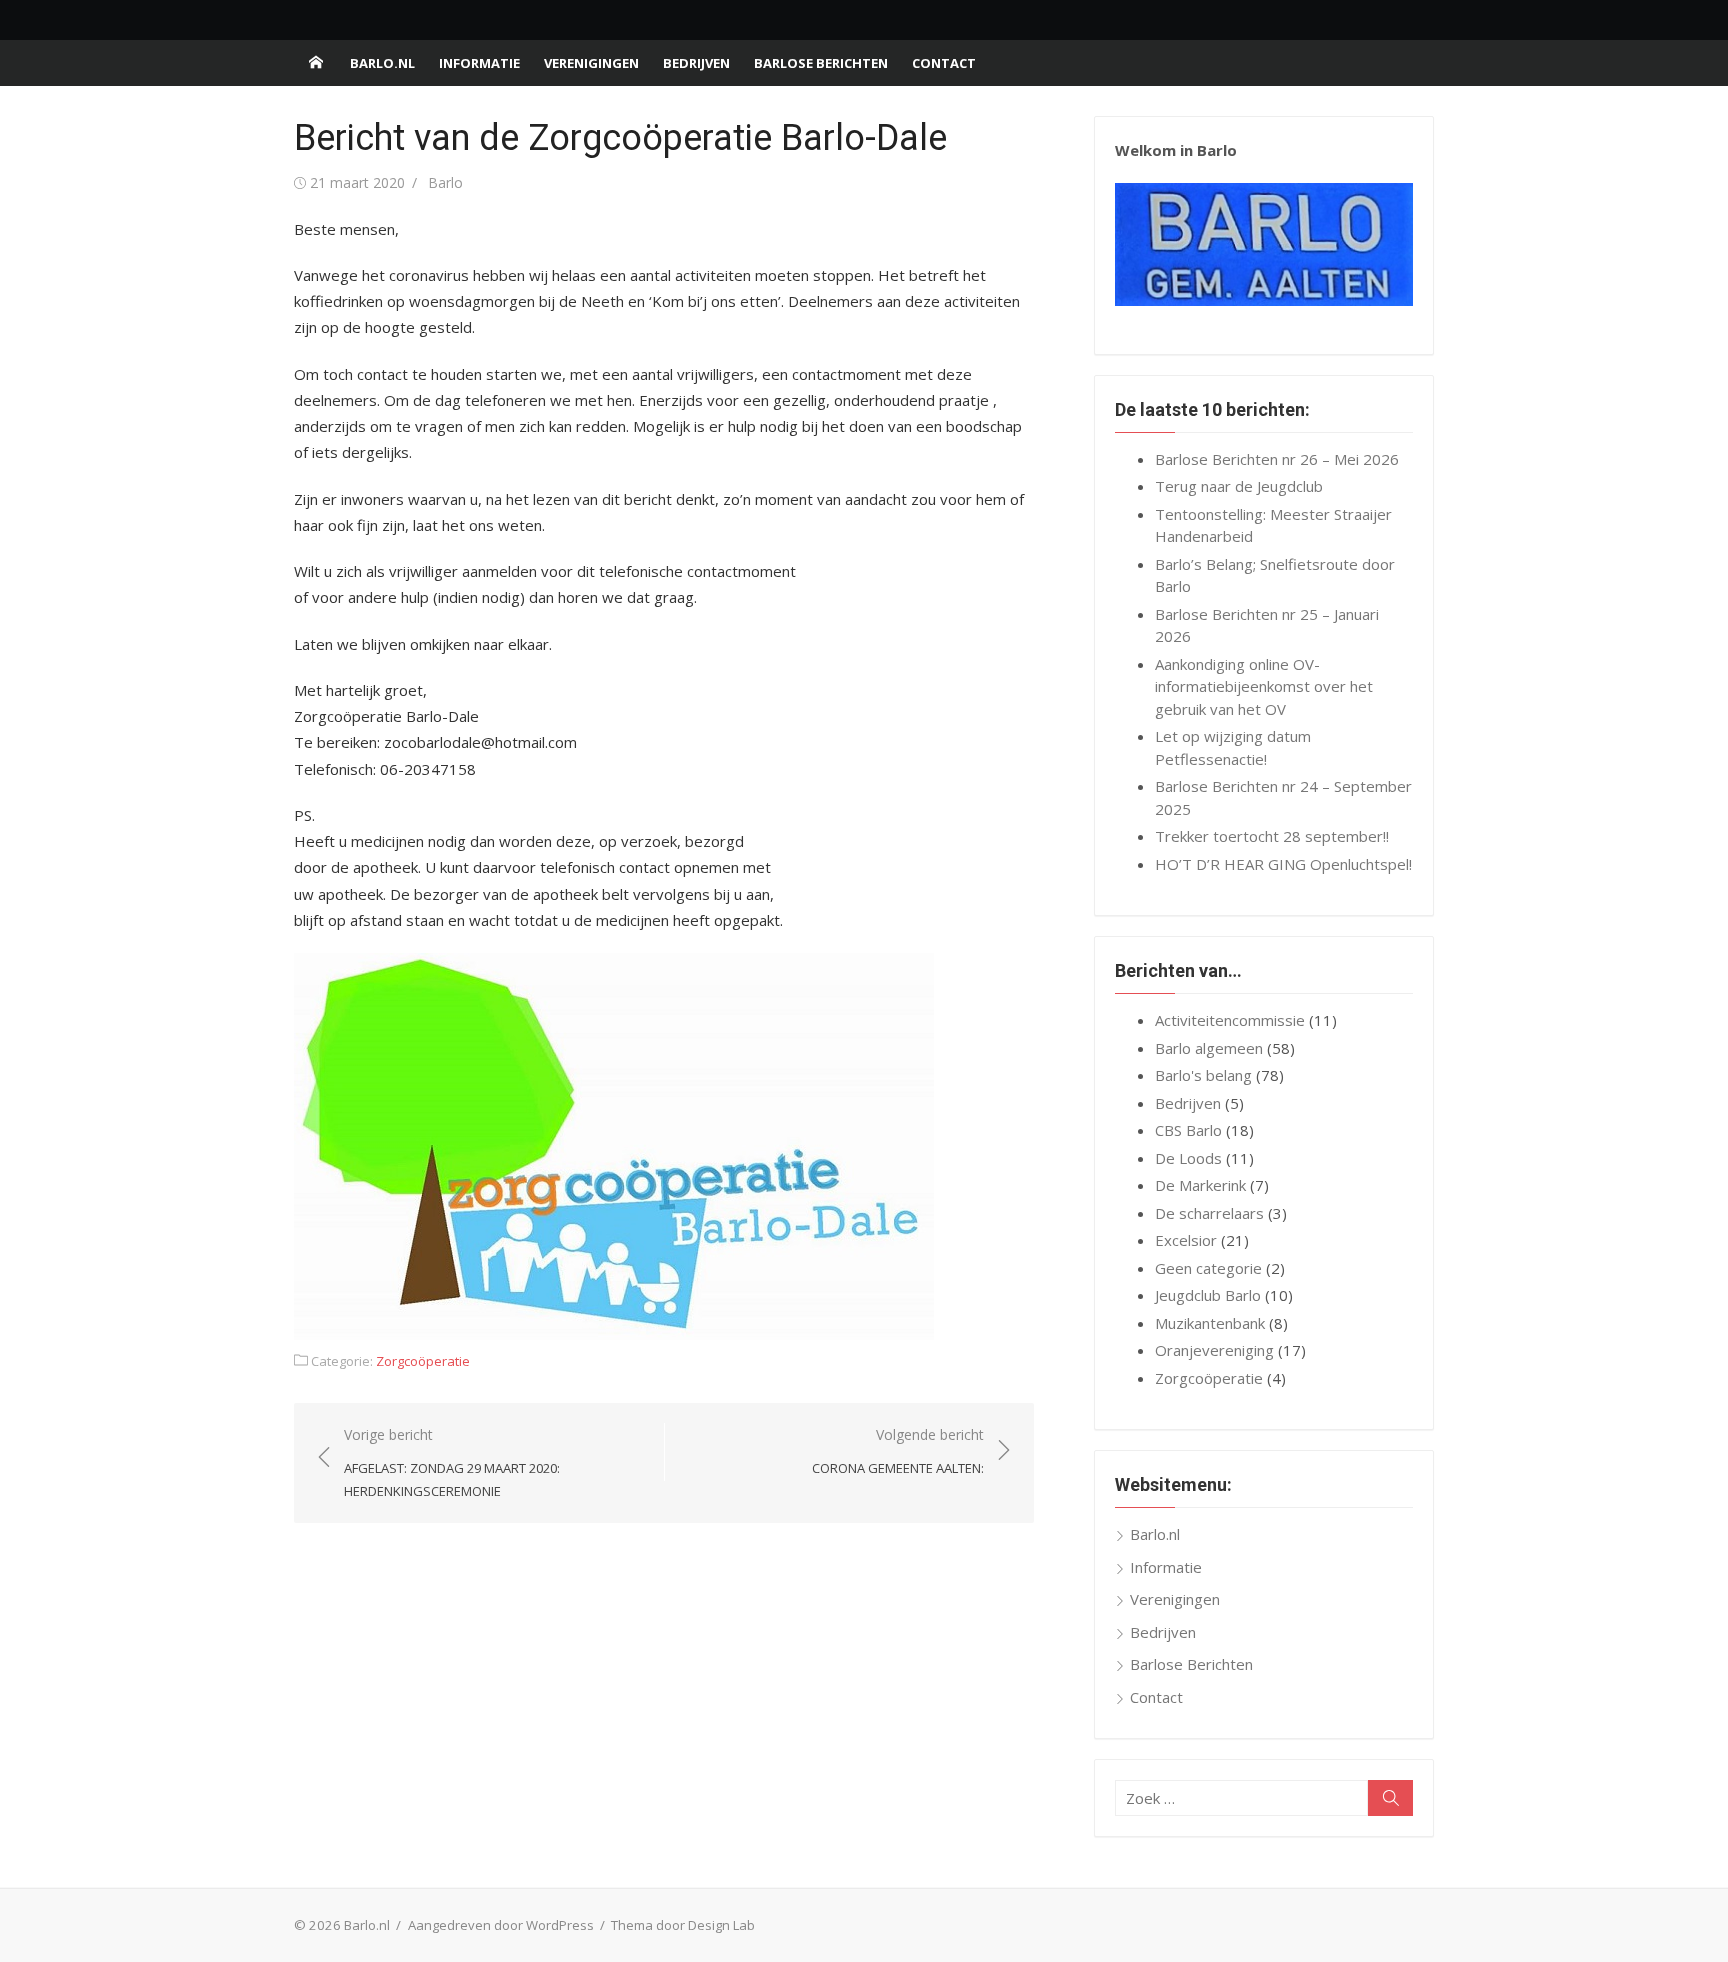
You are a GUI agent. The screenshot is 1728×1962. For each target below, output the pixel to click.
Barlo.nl (382, 63)
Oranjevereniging (1214, 1350)
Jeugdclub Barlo (1208, 1295)
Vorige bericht (452, 1462)
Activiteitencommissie (1230, 1020)
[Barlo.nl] (316, 63)
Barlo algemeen (1209, 1048)
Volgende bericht (898, 1451)
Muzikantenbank (1210, 1323)
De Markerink (1200, 1185)
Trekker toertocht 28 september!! (1272, 836)
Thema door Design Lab (683, 1925)
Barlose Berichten (821, 63)
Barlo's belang (1203, 1075)
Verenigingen (591, 63)
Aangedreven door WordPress (501, 1925)
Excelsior (1186, 1240)
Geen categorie (1208, 1268)
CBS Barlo (1188, 1130)
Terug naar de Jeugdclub (1239, 486)
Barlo (445, 182)
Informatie (479, 63)
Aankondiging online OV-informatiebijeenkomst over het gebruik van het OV (1264, 686)
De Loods (1188, 1158)
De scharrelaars (1209, 1213)
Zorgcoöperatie (423, 1361)
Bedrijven (696, 63)
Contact (944, 63)
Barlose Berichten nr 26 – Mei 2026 (1277, 459)
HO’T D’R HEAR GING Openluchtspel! (1283, 864)
